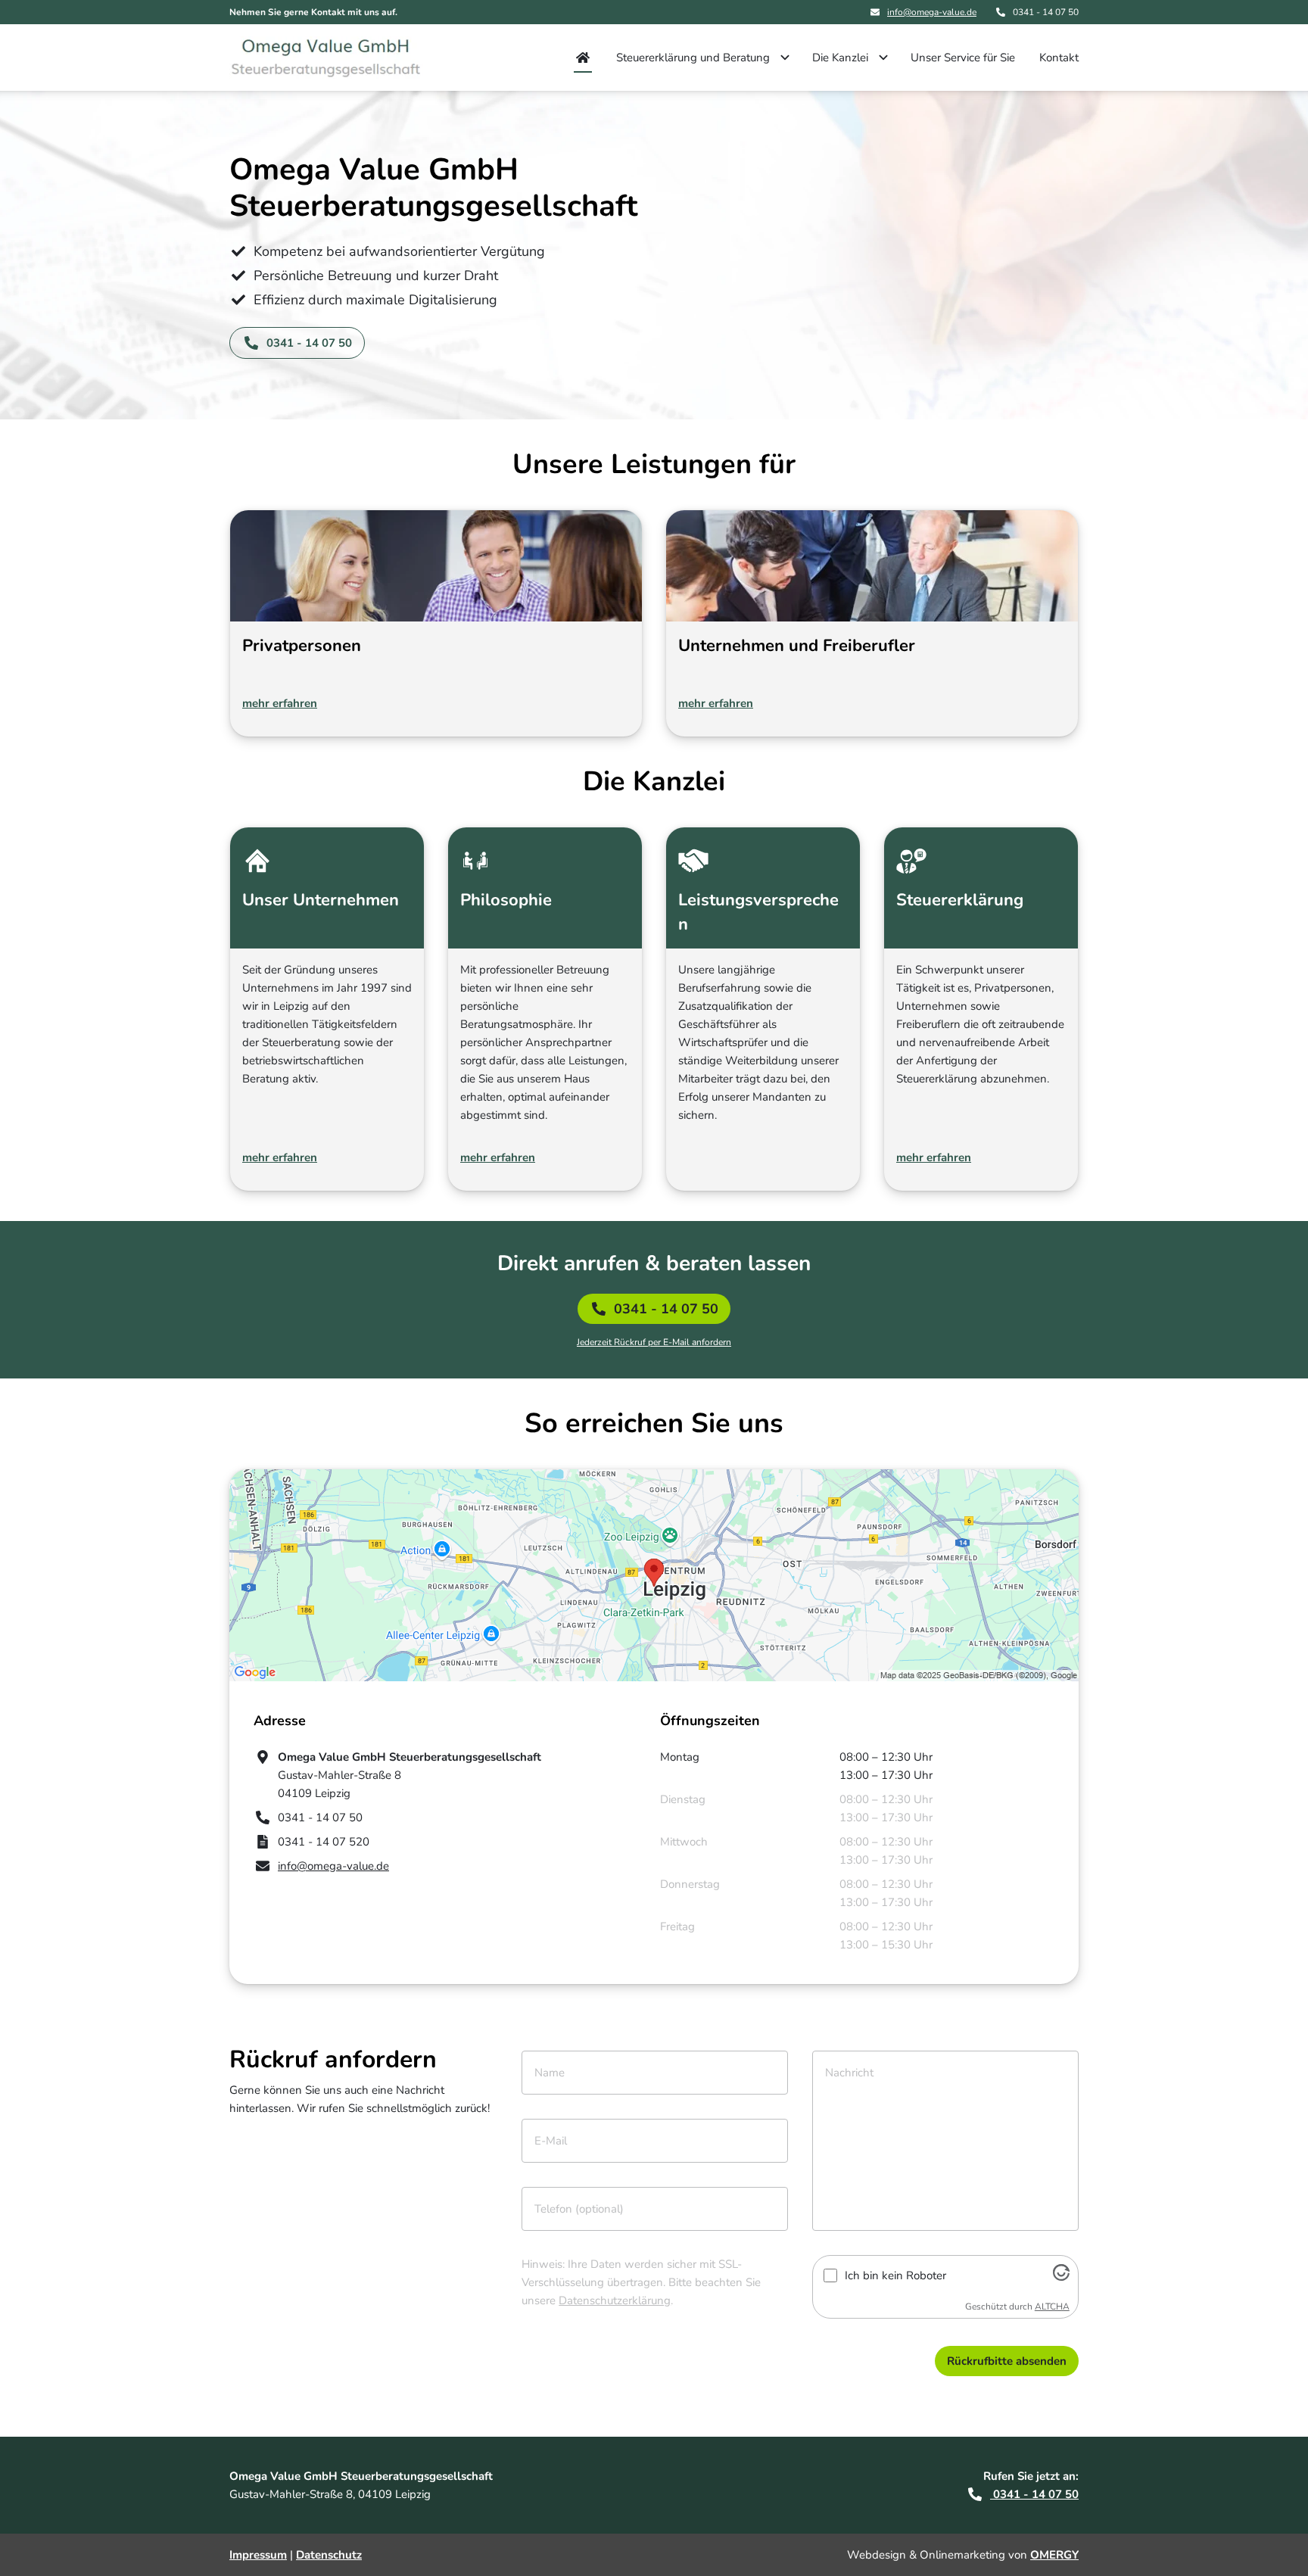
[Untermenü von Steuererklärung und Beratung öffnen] (785, 58)
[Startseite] (335, 58)
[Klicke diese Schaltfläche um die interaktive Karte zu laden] (654, 1575)
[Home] (583, 58)
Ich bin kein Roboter (895, 2275)
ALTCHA (1052, 2307)
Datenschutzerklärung (615, 2300)
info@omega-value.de (932, 12)
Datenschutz (329, 2555)
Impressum (258, 2555)
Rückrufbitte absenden (1007, 2361)
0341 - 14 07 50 (666, 1309)
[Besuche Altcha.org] (1061, 2277)
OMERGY (1054, 2555)
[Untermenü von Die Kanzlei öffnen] (883, 58)
